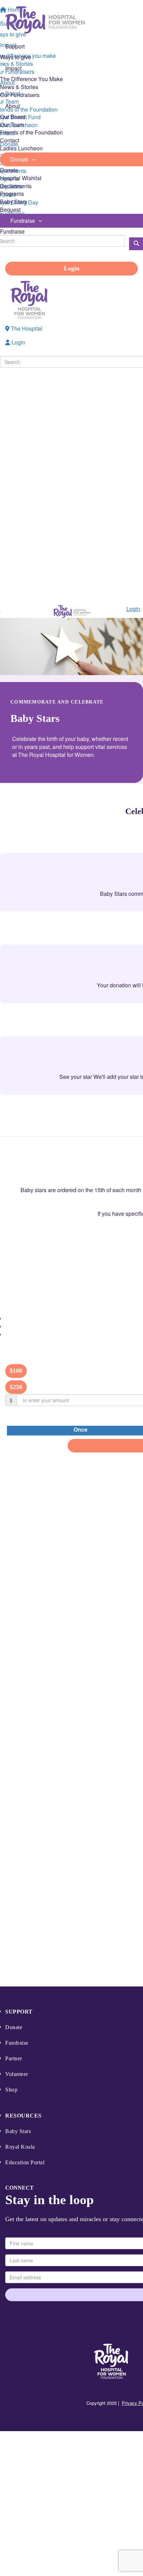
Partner (14, 2058)
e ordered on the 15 (77, 1190)
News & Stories (19, 87)
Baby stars (33, 1190)
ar (50, 1190)
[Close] (142, 611)
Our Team (12, 125)
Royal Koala (20, 2147)
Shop (11, 2090)
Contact (10, 140)
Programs (12, 194)
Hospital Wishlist (21, 178)
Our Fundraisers (20, 95)
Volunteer (17, 2074)
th (103, 1190)
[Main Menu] (1, 611)
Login (72, 268)
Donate (9, 170)
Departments (16, 186)
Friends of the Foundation (31, 132)
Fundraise (12, 231)
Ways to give (16, 57)
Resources (23, 2116)
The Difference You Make (31, 79)
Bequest (10, 209)
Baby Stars (14, 202)
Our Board (13, 117)
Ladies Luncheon (21, 148)
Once (81, 1430)
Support (19, 2012)
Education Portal (25, 2162)
